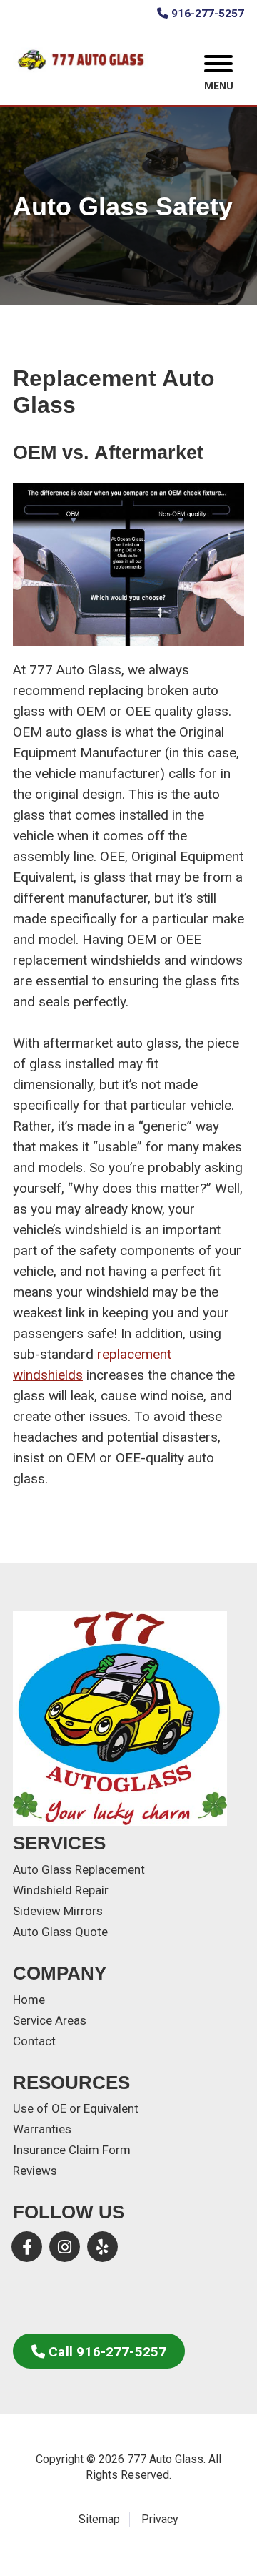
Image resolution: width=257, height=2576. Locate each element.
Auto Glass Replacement (79, 1869)
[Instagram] (65, 2247)
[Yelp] (102, 2247)
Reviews (35, 2171)
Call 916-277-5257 (107, 2352)
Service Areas (50, 2020)
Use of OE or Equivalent (76, 2108)
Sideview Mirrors (58, 1911)
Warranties (42, 2129)
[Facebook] (27, 2247)
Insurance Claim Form (72, 2150)
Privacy (160, 2519)
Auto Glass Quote (60, 1932)
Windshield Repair (61, 1890)
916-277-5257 (208, 14)
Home (29, 2000)
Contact (34, 2041)
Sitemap (99, 2519)
